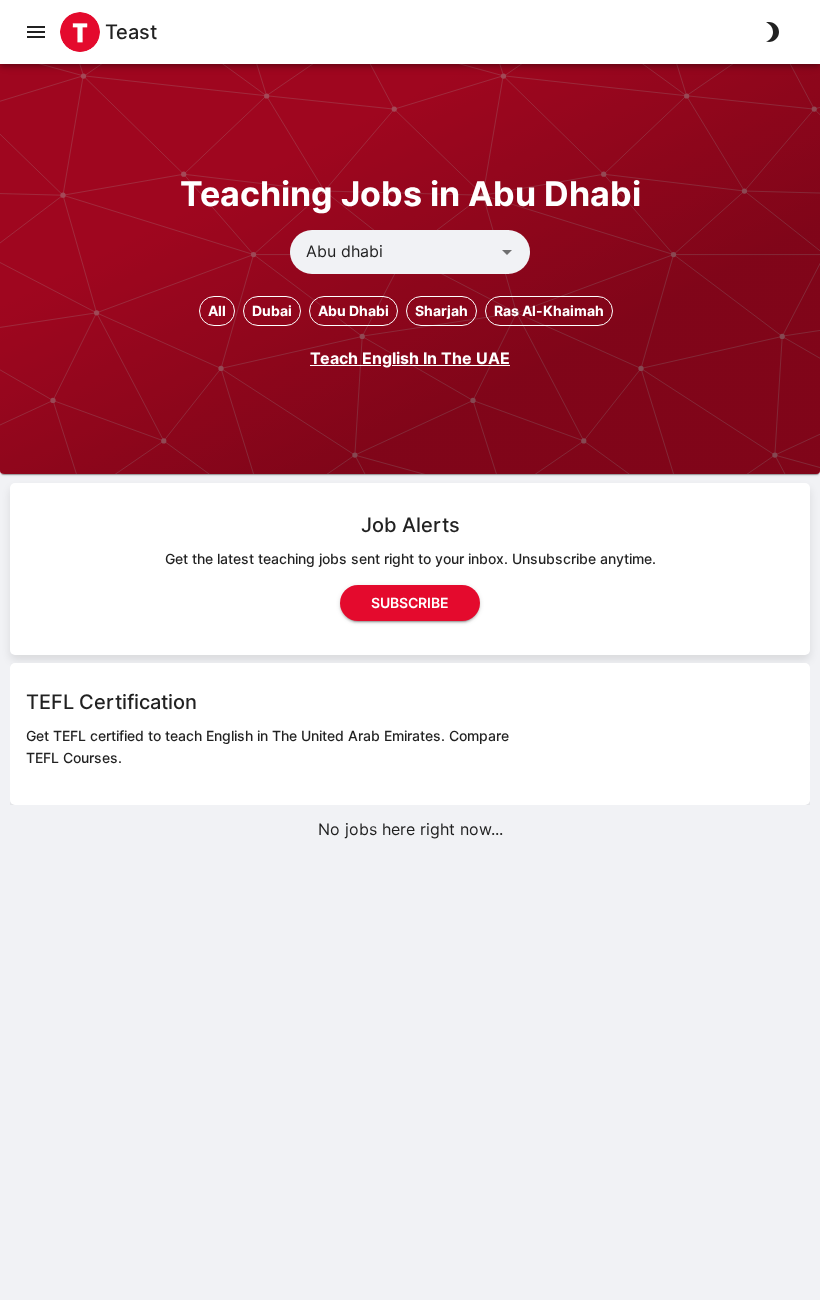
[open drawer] (36, 32)
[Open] (507, 252)
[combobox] (393, 252)
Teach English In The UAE (410, 358)
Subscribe (410, 602)
